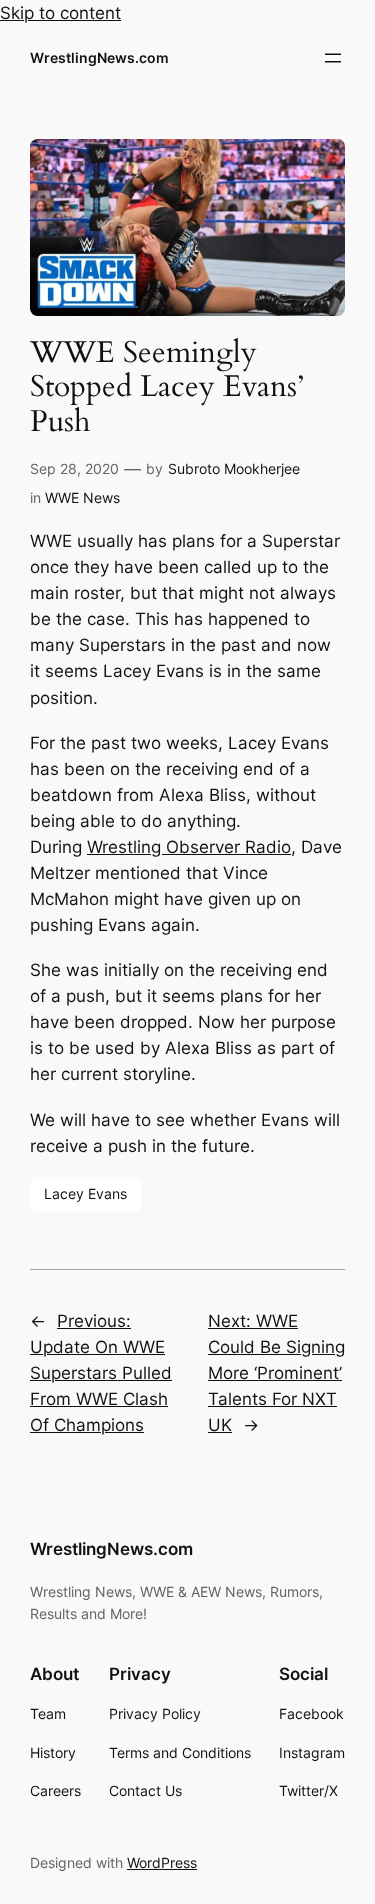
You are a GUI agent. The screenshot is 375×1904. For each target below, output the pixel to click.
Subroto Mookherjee (234, 468)
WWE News (82, 497)
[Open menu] (333, 58)
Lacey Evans (85, 1193)
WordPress (162, 1862)
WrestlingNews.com (99, 57)
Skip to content (60, 13)
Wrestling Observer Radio (189, 847)
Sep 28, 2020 (74, 468)
